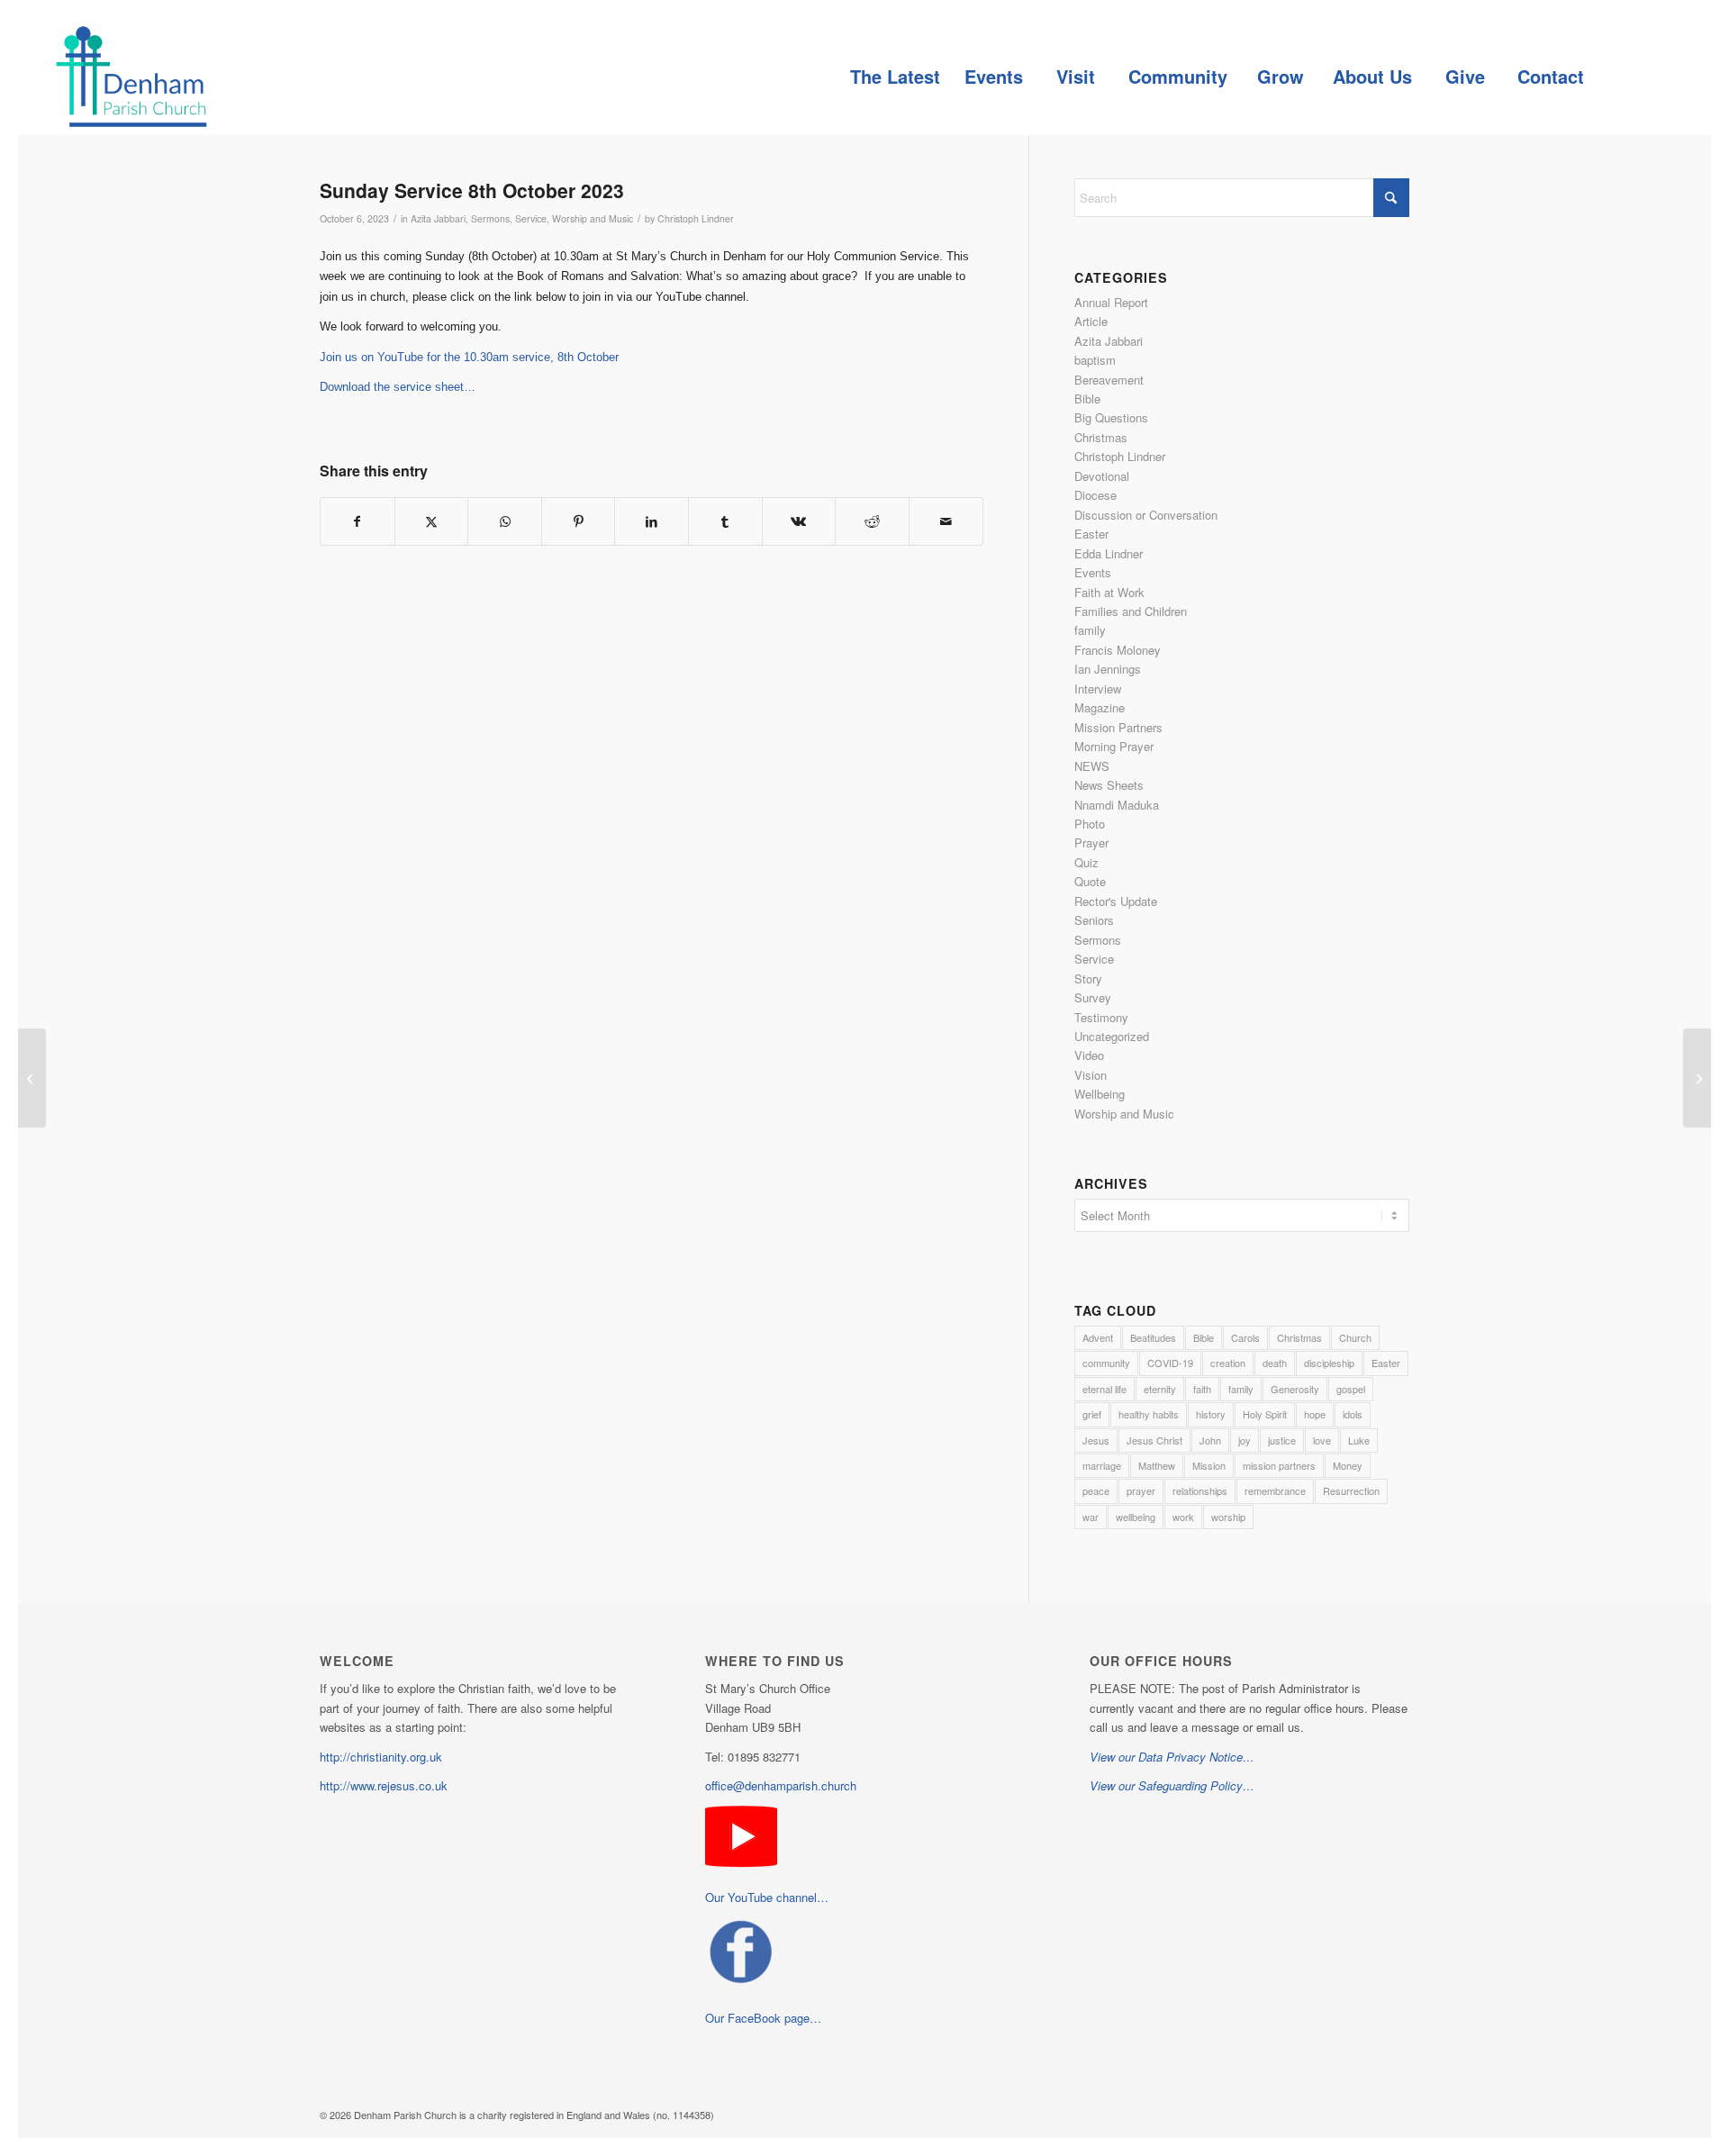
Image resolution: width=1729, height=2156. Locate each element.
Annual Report (1111, 302)
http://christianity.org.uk (381, 1757)
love (1322, 1440)
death (1275, 1363)
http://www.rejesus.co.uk (384, 1785)
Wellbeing (1100, 1094)
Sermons (490, 218)
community (1106, 1363)
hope (1315, 1414)
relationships (1200, 1490)
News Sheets (1109, 785)
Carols (1245, 1337)
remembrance (1275, 1490)
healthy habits (1149, 1414)
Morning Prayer (1114, 746)
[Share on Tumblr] (725, 521)
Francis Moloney (1118, 650)
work (1183, 1517)
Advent (1098, 1337)
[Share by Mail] (946, 521)
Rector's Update (1116, 901)
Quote (1090, 881)
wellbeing (1136, 1517)
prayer (1141, 1490)
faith (1202, 1389)
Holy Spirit (1265, 1414)
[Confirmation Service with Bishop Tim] (32, 1078)
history (1211, 1414)
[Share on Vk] (799, 521)
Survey (1093, 997)
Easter (1091, 534)
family (1090, 630)
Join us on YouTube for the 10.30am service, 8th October (469, 357)
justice (1282, 1440)
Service (531, 218)
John (1210, 1440)
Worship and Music (593, 218)
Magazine (1100, 707)
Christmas (1101, 437)
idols (1353, 1414)
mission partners (1279, 1465)
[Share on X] (432, 521)
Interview (1098, 688)
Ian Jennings (1108, 669)
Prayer (1091, 842)
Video (1089, 1055)
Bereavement (1109, 380)
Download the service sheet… (398, 387)
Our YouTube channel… (767, 1897)
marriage (1102, 1465)
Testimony (1101, 1017)
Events (1093, 572)
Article (1091, 321)
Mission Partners (1118, 727)
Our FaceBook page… (763, 2018)
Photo (1090, 824)
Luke (1359, 1440)
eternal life (1104, 1389)
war (1091, 1517)
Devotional (1102, 476)
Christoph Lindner (696, 218)
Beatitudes (1153, 1337)
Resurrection (1351, 1490)
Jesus (1096, 1440)
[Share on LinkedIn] (652, 521)
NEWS (1092, 766)
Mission (1209, 1465)
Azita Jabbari (438, 218)
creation (1228, 1363)
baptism (1095, 360)
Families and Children (1131, 611)
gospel (1351, 1389)
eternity (1160, 1389)
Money (1348, 1465)
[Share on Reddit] (872, 521)
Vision (1091, 1075)
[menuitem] (895, 77)
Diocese (1095, 495)
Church (1355, 1337)
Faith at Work (1109, 592)
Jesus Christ (1154, 1440)
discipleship (1329, 1363)
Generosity (1295, 1389)
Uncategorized (1112, 1036)
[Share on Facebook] (358, 521)
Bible (1087, 399)
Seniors (1094, 920)
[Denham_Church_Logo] (131, 77)
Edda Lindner (1109, 553)
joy (1245, 1440)
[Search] (1636, 77)
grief (1092, 1414)
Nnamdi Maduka (1117, 805)
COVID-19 (1170, 1363)
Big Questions (1111, 417)
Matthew (1157, 1465)
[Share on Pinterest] (579, 521)
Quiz (1086, 862)
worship (1228, 1517)
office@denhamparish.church (781, 1785)
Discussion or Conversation (1146, 515)
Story (1088, 978)
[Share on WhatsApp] (505, 521)
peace (1096, 1490)
